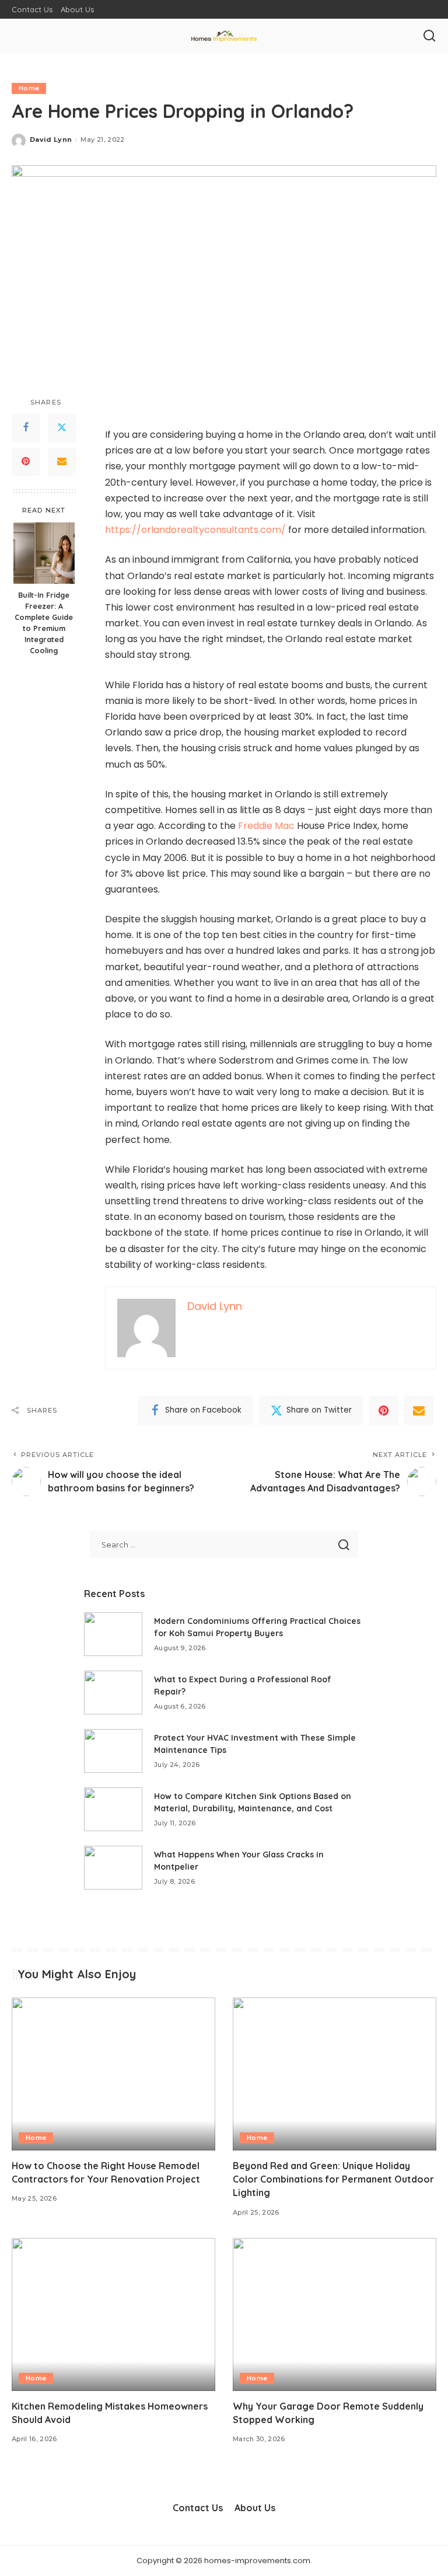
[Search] (429, 36)
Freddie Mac (266, 826)
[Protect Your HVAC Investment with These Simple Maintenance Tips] (113, 1751)
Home (29, 88)
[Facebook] (26, 428)
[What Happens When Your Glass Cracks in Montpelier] (113, 1868)
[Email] (62, 462)
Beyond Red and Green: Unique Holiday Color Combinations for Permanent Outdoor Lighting (333, 2179)
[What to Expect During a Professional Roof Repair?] (113, 1693)
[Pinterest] (26, 462)
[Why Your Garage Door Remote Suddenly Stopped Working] (335, 2314)
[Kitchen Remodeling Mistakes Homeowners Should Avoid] (113, 2314)
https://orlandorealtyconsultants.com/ (195, 530)
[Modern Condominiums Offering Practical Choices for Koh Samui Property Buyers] (113, 1634)
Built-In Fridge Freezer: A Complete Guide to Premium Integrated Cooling (44, 622)
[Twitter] (62, 428)
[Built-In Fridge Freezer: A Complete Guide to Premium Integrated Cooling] (44, 553)
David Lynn (51, 140)
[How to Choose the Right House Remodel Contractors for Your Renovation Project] (113, 2074)
